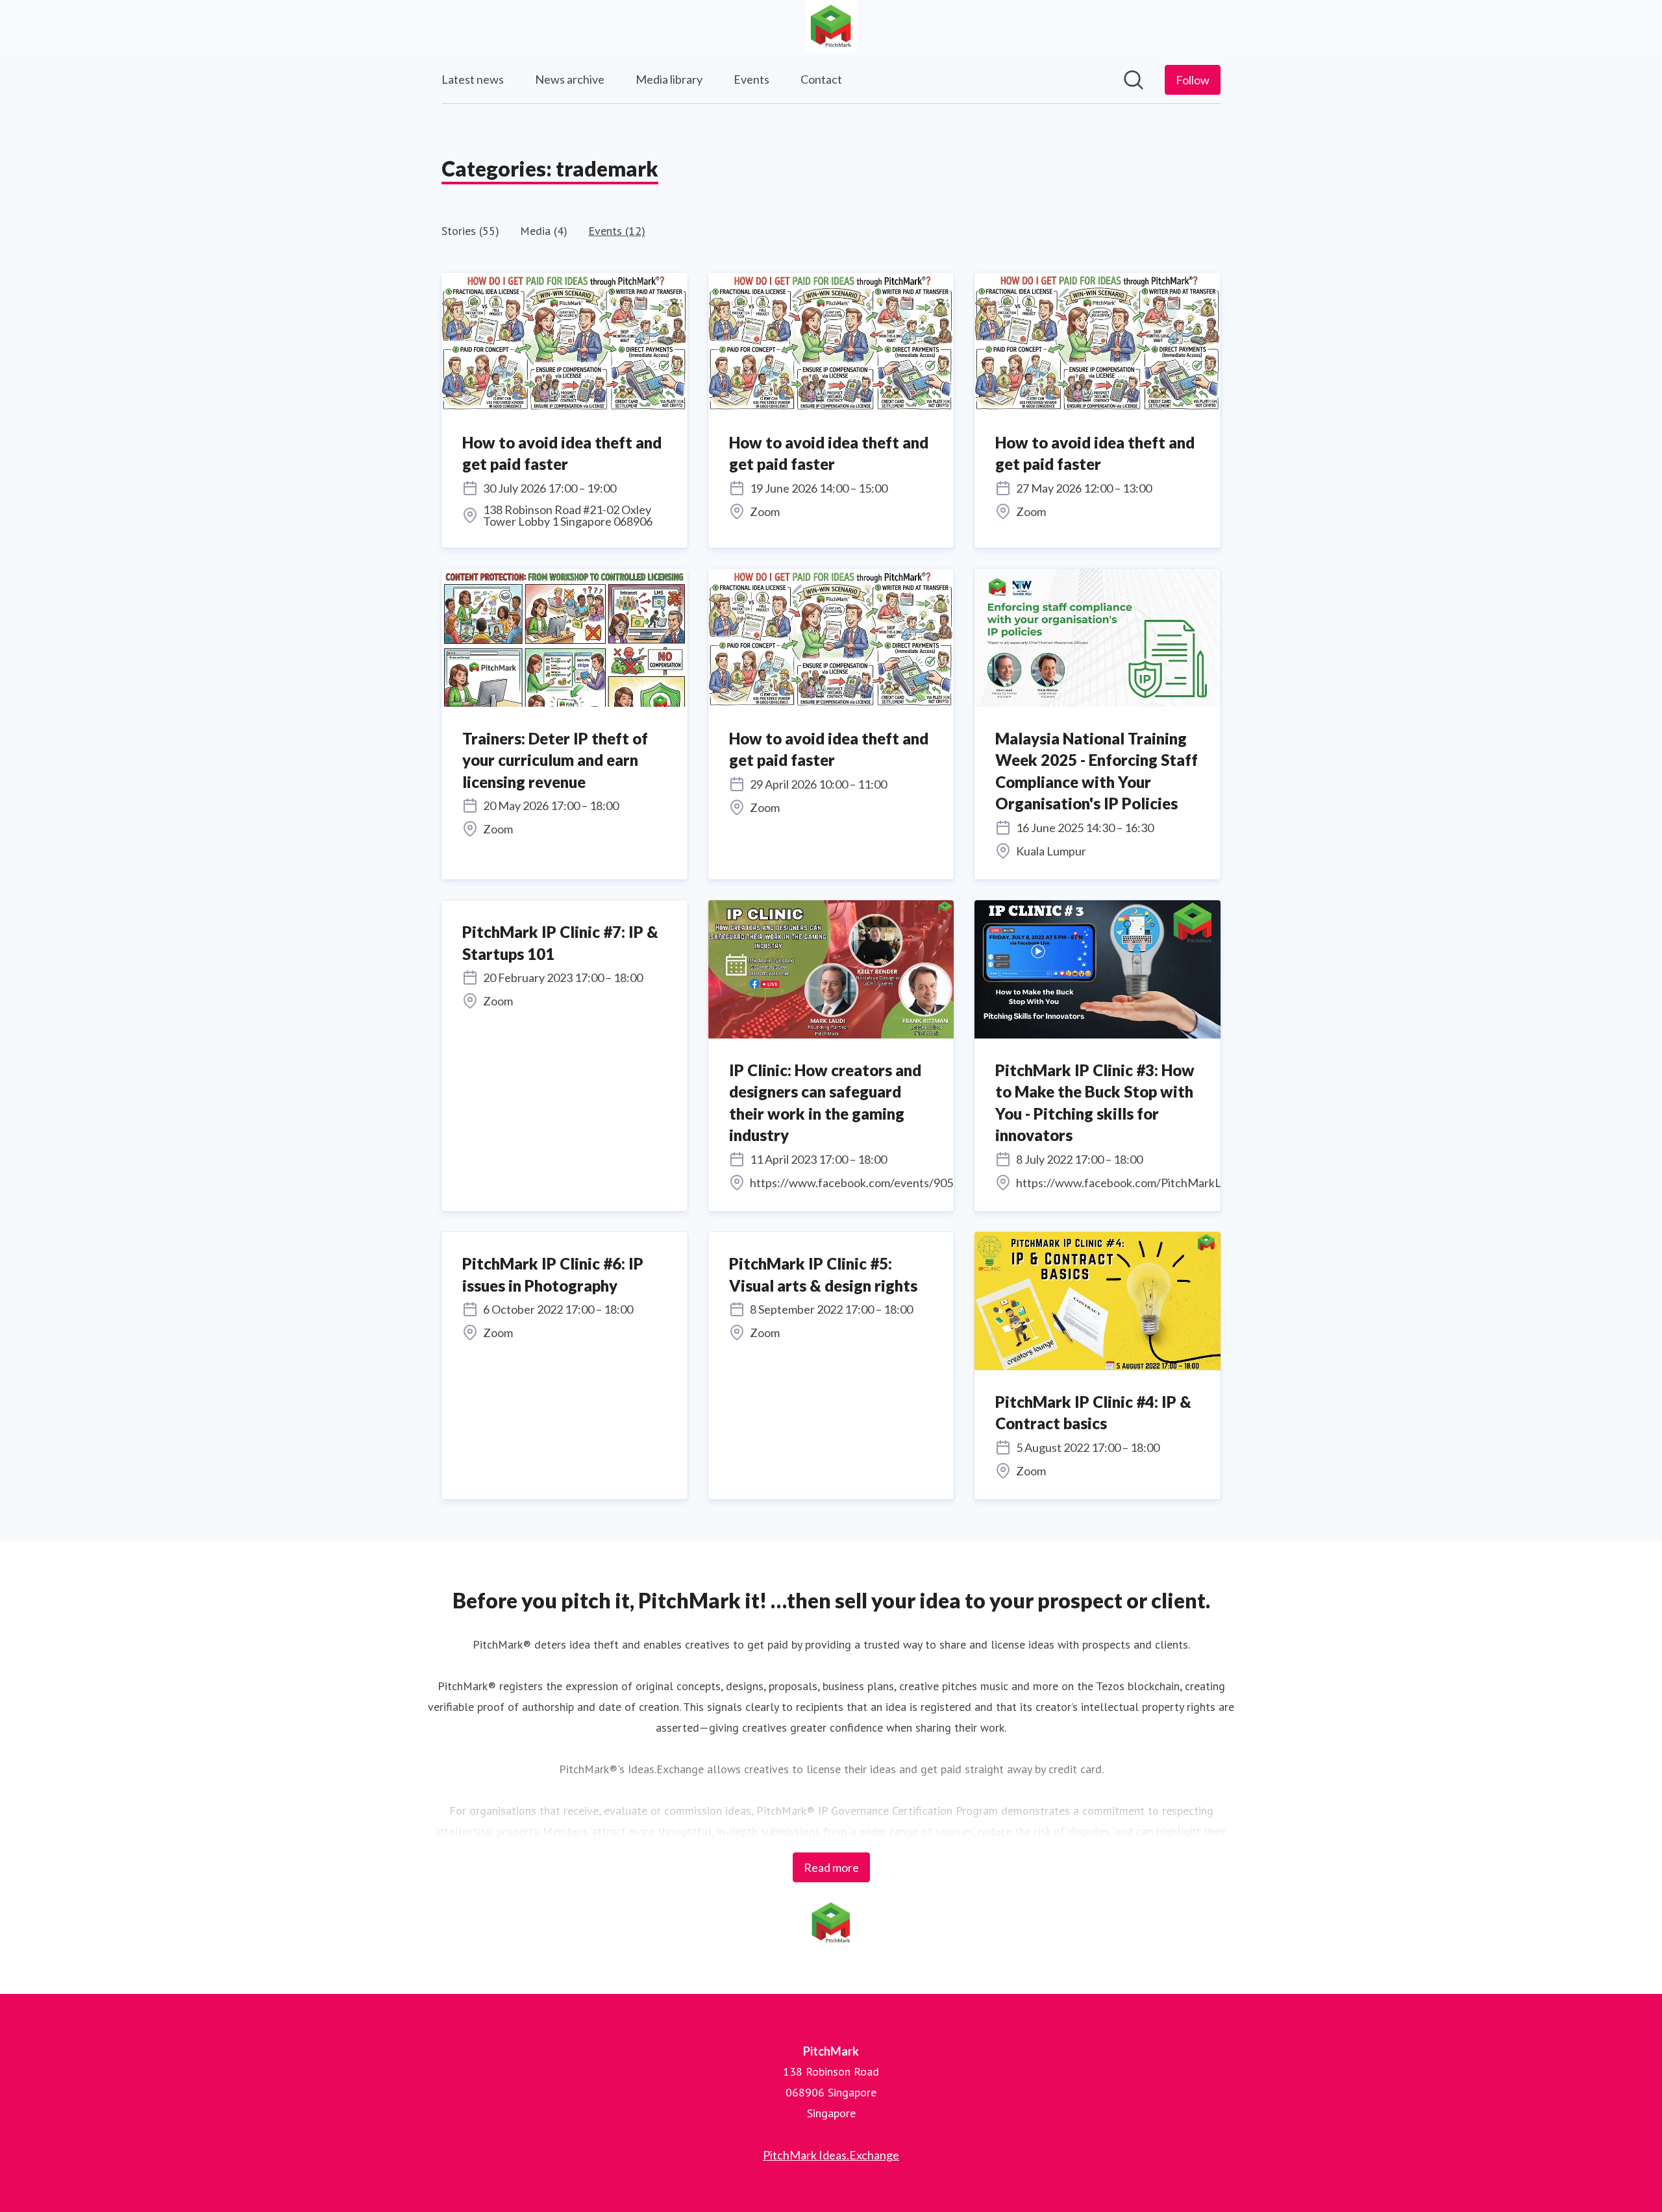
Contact (821, 79)
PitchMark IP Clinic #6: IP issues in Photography (553, 1274)
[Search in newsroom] (1134, 80)
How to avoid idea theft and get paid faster (562, 453)
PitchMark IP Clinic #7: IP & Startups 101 (560, 943)
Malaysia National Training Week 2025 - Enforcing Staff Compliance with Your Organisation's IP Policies (1097, 771)
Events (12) (617, 231)
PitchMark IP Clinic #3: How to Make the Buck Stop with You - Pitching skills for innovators (1095, 1103)
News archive (570, 79)
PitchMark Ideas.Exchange (831, 2155)
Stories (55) (470, 231)
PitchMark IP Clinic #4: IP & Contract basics (1093, 1413)
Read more (831, 1867)
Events (751, 79)
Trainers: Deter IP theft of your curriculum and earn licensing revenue (555, 760)
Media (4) (544, 231)
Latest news (473, 79)
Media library (669, 79)
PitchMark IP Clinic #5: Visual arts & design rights (823, 1274)
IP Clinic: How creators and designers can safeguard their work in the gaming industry (825, 1103)
